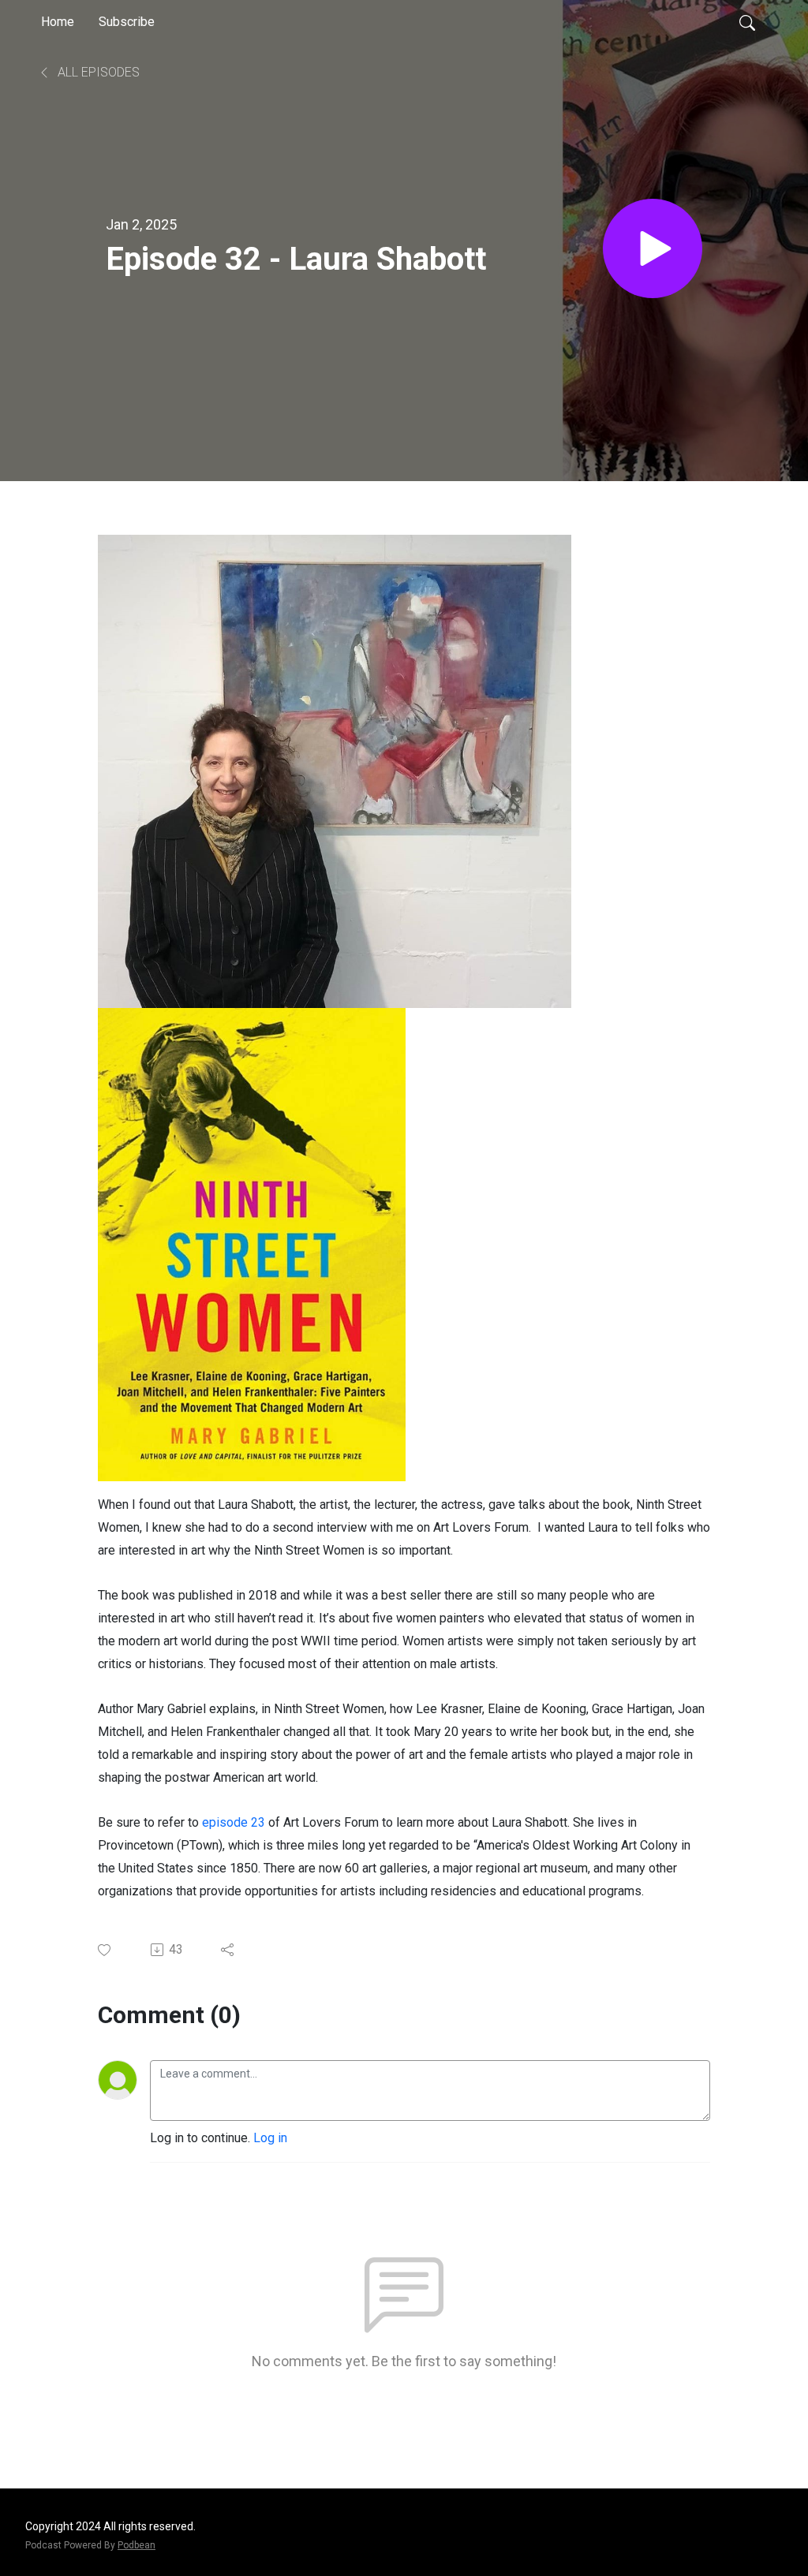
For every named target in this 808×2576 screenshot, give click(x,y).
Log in (270, 2138)
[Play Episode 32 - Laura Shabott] (653, 248)
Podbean (137, 2545)
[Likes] (105, 1950)
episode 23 (234, 1822)
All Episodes (97, 72)
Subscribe (127, 22)
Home (58, 22)
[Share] (228, 1950)
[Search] (747, 22)
